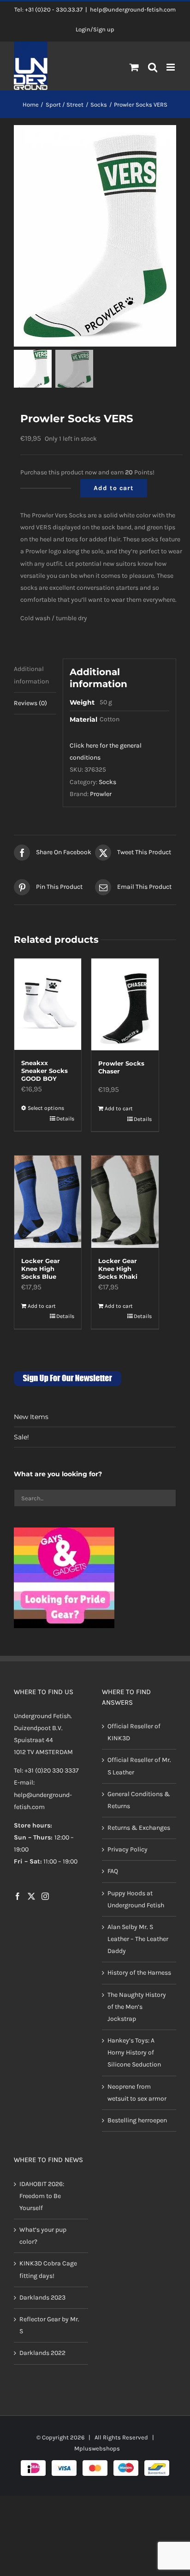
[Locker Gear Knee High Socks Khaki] (125, 1201)
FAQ (113, 1871)
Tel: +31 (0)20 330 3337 (46, 1770)
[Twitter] (31, 1896)
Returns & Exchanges (139, 1828)
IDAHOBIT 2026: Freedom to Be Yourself (42, 2196)
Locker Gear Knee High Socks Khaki (118, 1269)
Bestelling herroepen (137, 2120)
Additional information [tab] (31, 675)
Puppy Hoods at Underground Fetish (136, 1899)
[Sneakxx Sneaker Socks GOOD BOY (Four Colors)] (48, 1004)
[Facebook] (18, 1896)
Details (65, 1119)
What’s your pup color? (43, 2236)
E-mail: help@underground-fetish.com (43, 1794)
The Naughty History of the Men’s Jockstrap (137, 2007)
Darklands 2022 (42, 2353)
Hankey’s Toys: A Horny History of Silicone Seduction (134, 2052)
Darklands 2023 (42, 2297)
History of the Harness (139, 1973)
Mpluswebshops (97, 2448)
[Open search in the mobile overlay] (153, 68)
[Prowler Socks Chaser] (125, 1004)
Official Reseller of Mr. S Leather (139, 1766)
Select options (46, 1108)
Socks (107, 782)
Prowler (101, 794)
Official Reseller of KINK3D (134, 1732)
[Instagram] (45, 1896)
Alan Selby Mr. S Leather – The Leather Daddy (138, 1939)
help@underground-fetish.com (133, 9)
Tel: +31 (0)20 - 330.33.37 (48, 9)
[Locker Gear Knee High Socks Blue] (48, 1201)
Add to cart (114, 488)
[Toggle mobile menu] (171, 67)
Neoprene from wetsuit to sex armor (137, 2093)
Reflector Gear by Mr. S (49, 2325)
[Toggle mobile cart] (134, 67)
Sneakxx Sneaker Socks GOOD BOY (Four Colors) (45, 1075)
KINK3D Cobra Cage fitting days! (48, 2270)
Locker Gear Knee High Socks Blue (41, 1269)
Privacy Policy (128, 1849)
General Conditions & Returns (139, 1800)
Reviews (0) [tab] (30, 703)
